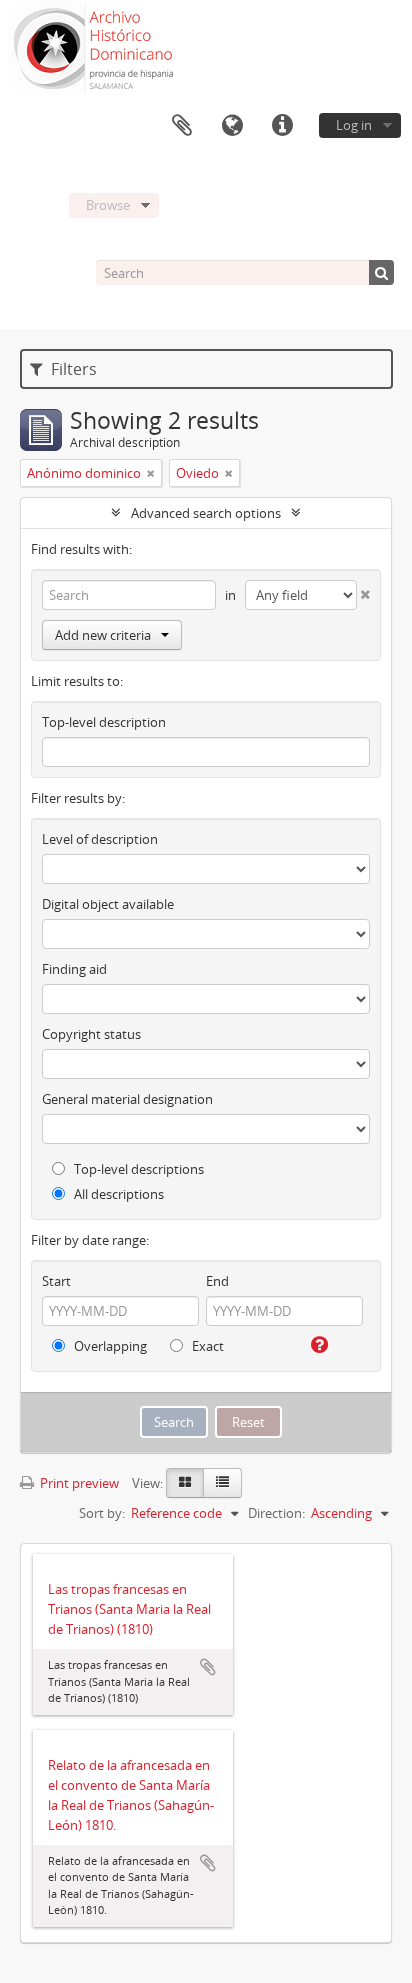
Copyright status (91, 1034)
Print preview (78, 1483)
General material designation (127, 1099)
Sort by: (102, 1513)
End (217, 1281)
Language (232, 126)
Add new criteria (103, 635)
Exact (206, 1346)
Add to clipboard (208, 1667)
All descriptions (117, 1194)
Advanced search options (206, 513)
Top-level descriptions (137, 1169)
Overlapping (109, 1346)
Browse (108, 205)
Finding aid (74, 969)
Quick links (282, 126)
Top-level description (104, 722)
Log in (354, 125)
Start (56, 1281)
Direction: (276, 1513)
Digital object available (108, 904)
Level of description (100, 839)
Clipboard (182, 126)
